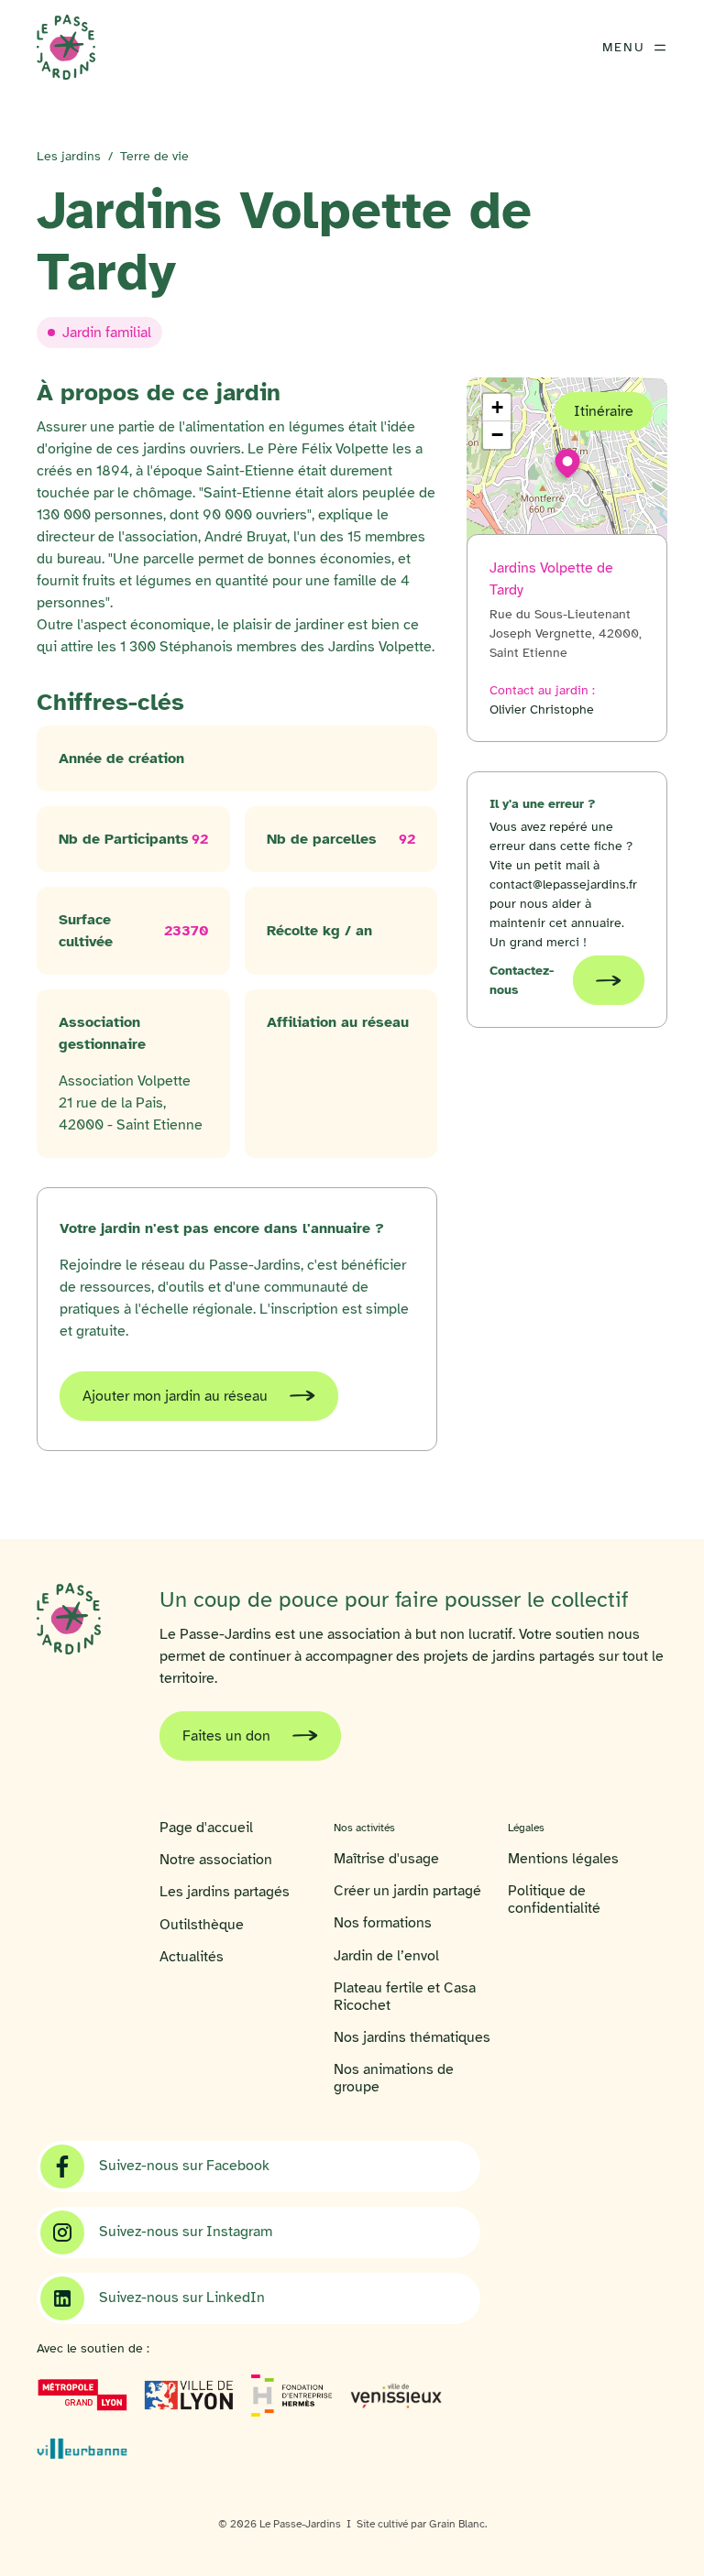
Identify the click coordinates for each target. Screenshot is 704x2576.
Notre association (216, 1860)
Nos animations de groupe (394, 2079)
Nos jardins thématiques (412, 2038)
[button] (567, 464)
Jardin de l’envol (386, 1956)
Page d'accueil (206, 1828)
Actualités (192, 1957)
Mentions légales (563, 1859)
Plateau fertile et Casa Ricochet (405, 1997)
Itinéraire (604, 411)
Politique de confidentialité (554, 1900)
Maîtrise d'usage (386, 1859)
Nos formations (383, 1923)
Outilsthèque (202, 1925)
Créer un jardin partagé (407, 1891)
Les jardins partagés (225, 1892)
